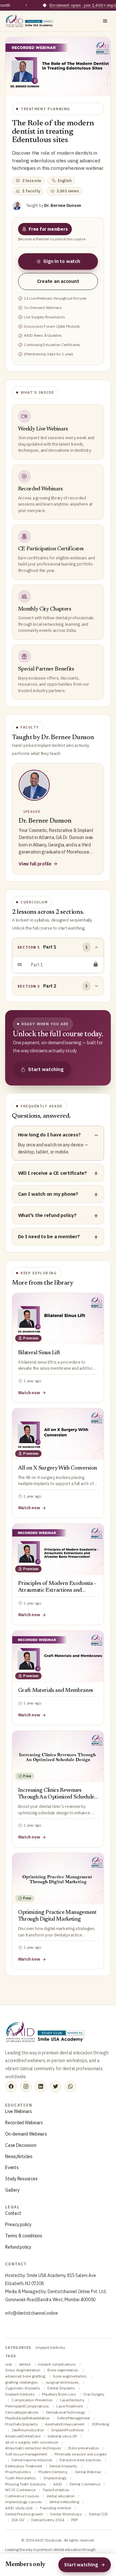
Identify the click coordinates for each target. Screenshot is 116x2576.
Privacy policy (18, 2224)
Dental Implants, (64, 2466)
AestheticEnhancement (65, 2424)
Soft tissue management (27, 2454)
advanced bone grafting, (26, 2376)
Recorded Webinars (24, 2123)
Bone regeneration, (63, 2370)
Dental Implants (62, 2388)
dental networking (65, 2502)
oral (9, 2364)
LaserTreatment (70, 2406)
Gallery (12, 2190)
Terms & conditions (24, 2236)
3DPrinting (100, 2424)
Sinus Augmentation (23, 2370)
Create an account (58, 281)
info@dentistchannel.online (32, 2313)
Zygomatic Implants (23, 2388)
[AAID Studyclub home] (30, 21)
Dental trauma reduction (32, 2460)
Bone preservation (84, 2448)
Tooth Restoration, (21, 2478)
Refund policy (18, 2247)
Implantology (55, 2478)
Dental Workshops (66, 2514)
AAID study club (19, 2508)
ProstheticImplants (22, 2424)
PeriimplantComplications (28, 2406)
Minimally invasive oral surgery (81, 2454)
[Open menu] (105, 21)
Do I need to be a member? (49, 1236)
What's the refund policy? (47, 1215)
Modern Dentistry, (53, 2472)
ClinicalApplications (22, 2412)
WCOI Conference (21, 2490)
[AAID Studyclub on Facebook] (11, 2087)
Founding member (56, 2508)
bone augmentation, (71, 2376)
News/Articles (19, 2156)
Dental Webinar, (89, 2472)
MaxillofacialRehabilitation (28, 2418)
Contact (13, 2213)
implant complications (57, 2364)
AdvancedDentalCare (23, 2436)
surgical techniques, (63, 2382)
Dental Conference (85, 2484)
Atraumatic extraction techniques (34, 2448)
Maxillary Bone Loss (59, 2394)
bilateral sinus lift (63, 2436)
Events (12, 2167)
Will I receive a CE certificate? (53, 1173)
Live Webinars (19, 2111)
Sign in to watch (62, 261)
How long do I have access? (49, 1134)
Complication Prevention (33, 2400)
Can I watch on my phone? (48, 1194)
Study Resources (21, 2179)
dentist (25, 2364)
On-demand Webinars (26, 2134)
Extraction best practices (81, 2460)
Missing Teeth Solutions (26, 2484)
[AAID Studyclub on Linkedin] (41, 2087)
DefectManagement (74, 2418)
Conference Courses (23, 2496)
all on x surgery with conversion (32, 2442)
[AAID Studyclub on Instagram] (26, 2087)
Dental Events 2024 (48, 2520)
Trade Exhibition (56, 2490)
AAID (58, 2484)
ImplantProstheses (68, 2430)
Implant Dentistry (50, 2347)
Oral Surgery (94, 2394)
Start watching (46, 1069)
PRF (75, 2520)
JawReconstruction (28, 2430)
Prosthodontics (19, 2472)
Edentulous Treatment (24, 2466)
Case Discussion (21, 2145)
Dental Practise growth (24, 2514)
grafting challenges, (22, 2382)
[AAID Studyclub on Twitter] (55, 2087)
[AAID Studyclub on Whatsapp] (70, 2087)
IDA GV (18, 2520)
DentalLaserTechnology (66, 2412)
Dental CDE (98, 2514)
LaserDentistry (72, 2400)
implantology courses (24, 2502)
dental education (61, 2496)
